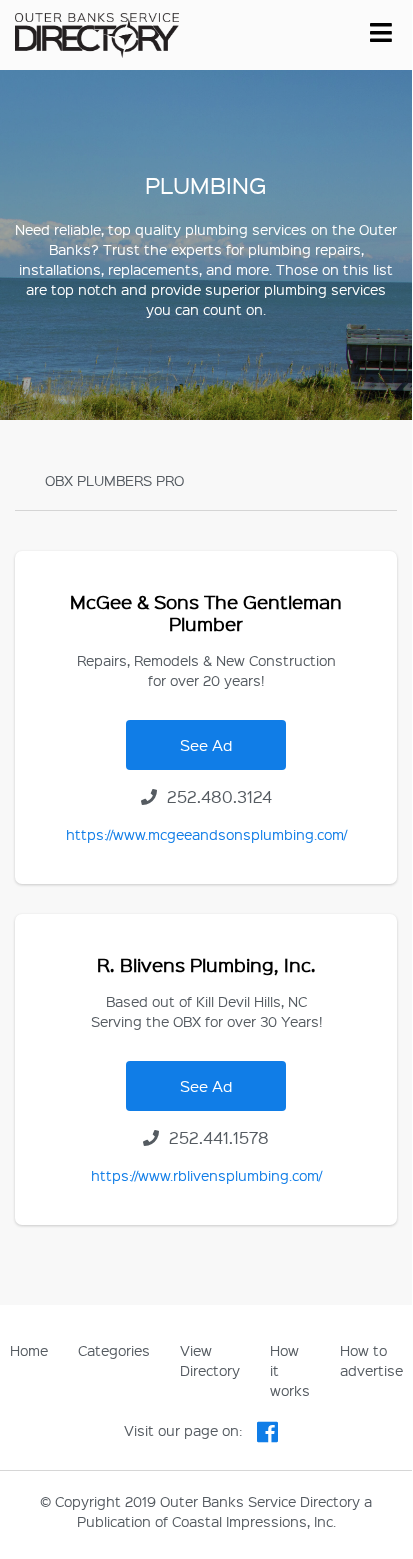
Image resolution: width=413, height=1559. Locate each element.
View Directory (210, 1360)
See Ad (206, 745)
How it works (290, 1370)
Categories (114, 1350)
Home (29, 1350)
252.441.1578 (217, 1137)
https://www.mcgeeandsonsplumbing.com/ (206, 834)
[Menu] (381, 30)
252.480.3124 (217, 796)
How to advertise (371, 1360)
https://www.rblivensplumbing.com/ (206, 1175)
